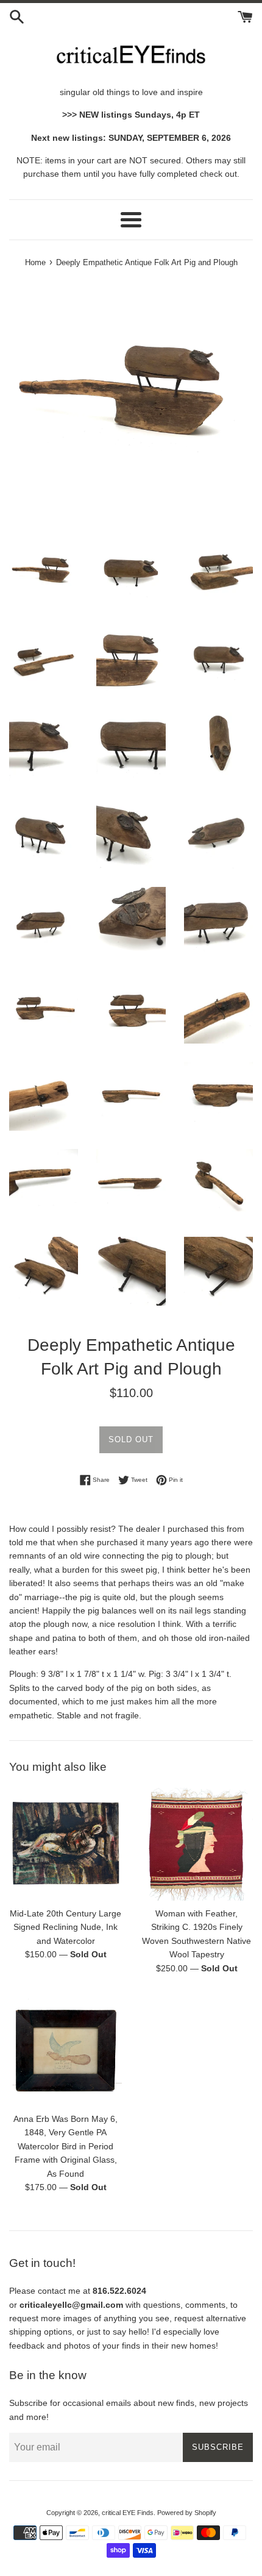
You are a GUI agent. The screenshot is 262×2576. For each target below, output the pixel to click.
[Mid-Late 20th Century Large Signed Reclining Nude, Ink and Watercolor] (65, 1844)
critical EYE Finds (128, 2513)
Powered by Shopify (187, 2513)
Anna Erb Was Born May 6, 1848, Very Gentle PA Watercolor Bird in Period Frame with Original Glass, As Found (65, 2146)
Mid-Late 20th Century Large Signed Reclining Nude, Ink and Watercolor (65, 1927)
